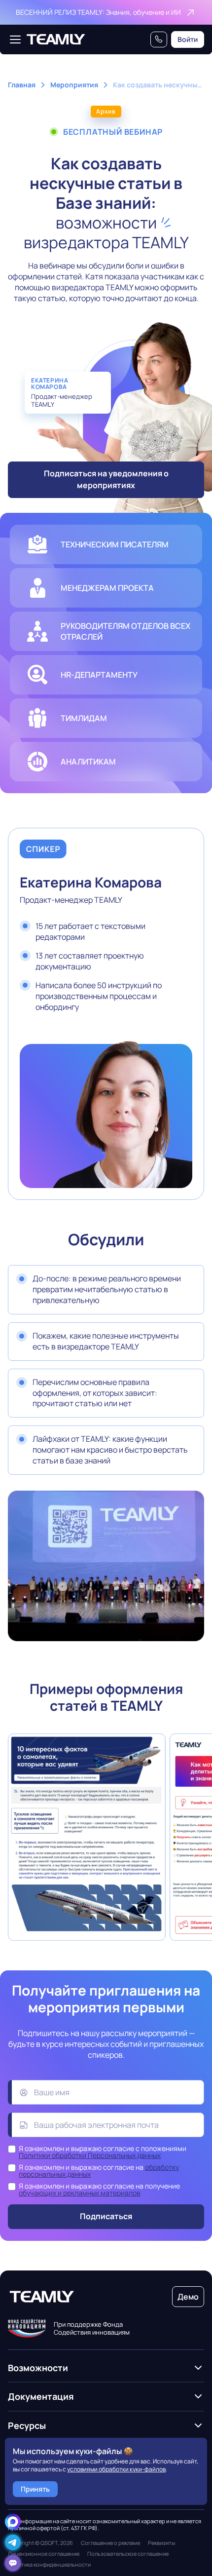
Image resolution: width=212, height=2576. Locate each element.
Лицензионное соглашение (44, 2554)
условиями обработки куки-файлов (116, 2469)
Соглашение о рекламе (110, 2543)
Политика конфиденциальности (49, 2565)
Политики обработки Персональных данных (90, 2155)
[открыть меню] (15, 39)
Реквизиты (161, 2543)
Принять (35, 2489)
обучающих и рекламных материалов (80, 2193)
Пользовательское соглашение (128, 2554)
